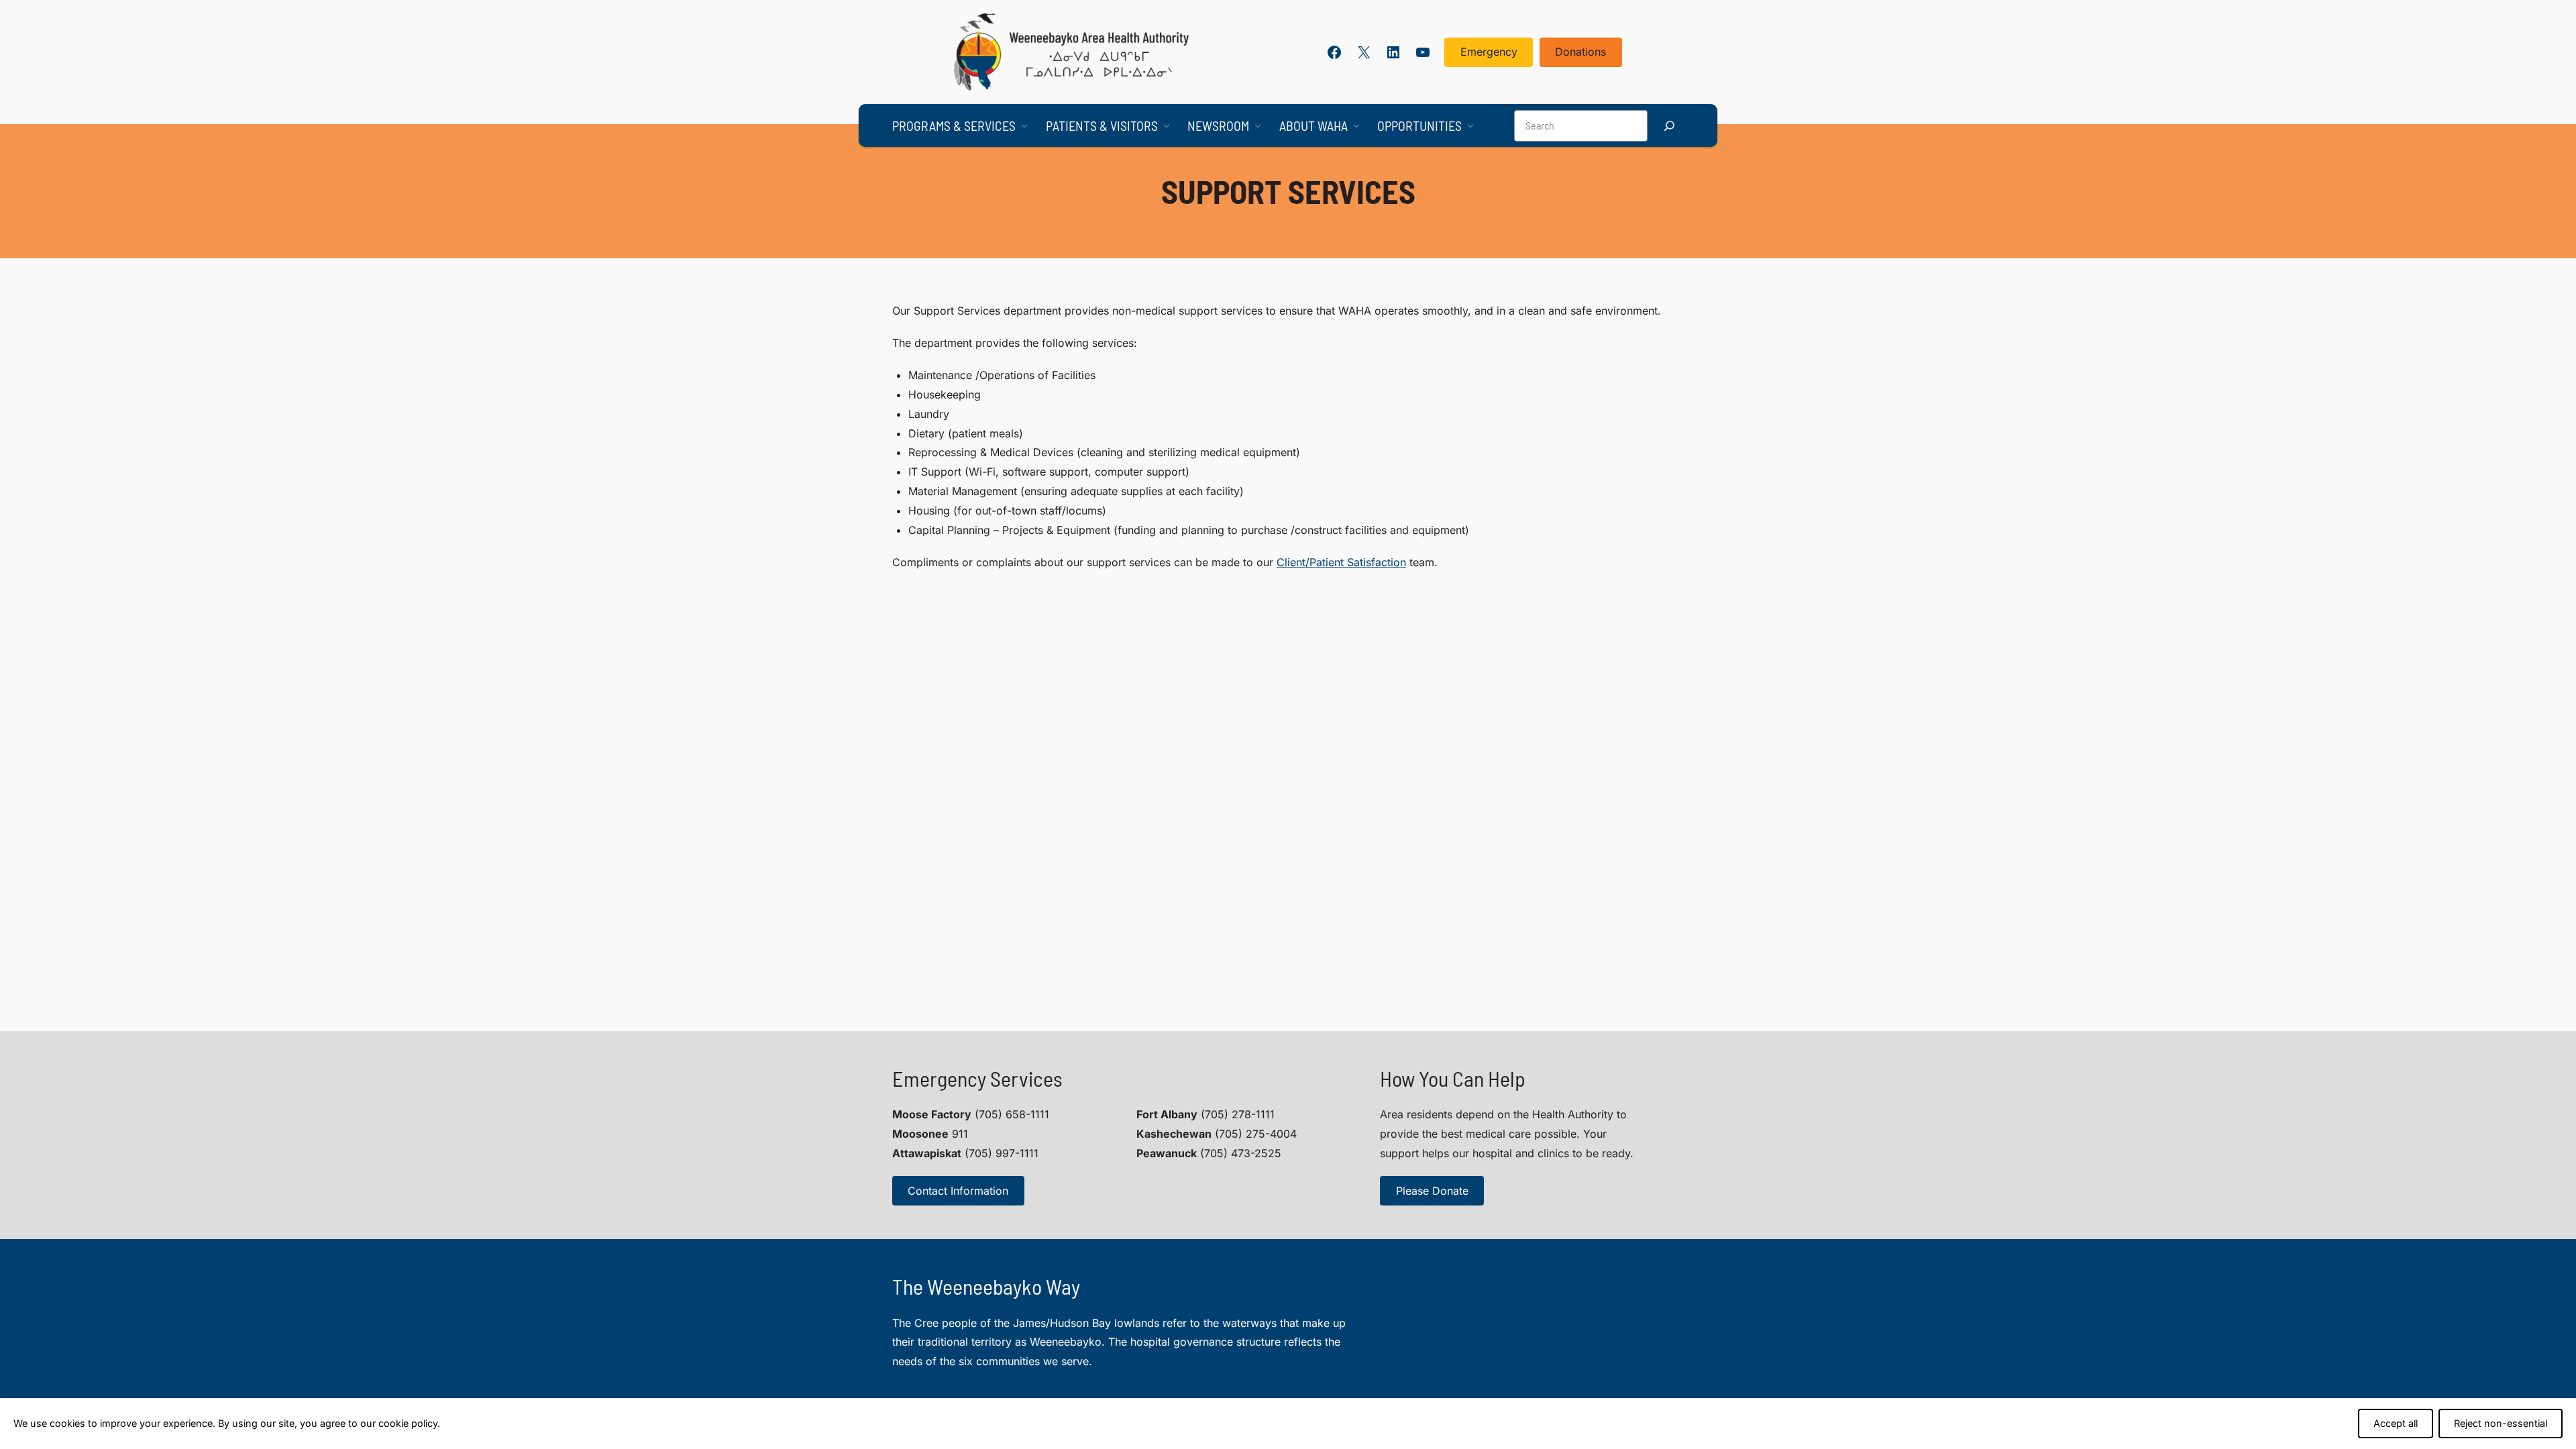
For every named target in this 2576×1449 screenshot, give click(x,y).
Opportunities (1419, 125)
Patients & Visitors (1102, 125)
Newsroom (1218, 125)
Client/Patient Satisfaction (1341, 562)
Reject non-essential (2501, 1423)
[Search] (1669, 126)
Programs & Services (954, 125)
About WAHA (1313, 125)
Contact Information (958, 1191)
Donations (1580, 52)
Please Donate (1432, 1191)
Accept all (2396, 1423)
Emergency (1489, 52)
